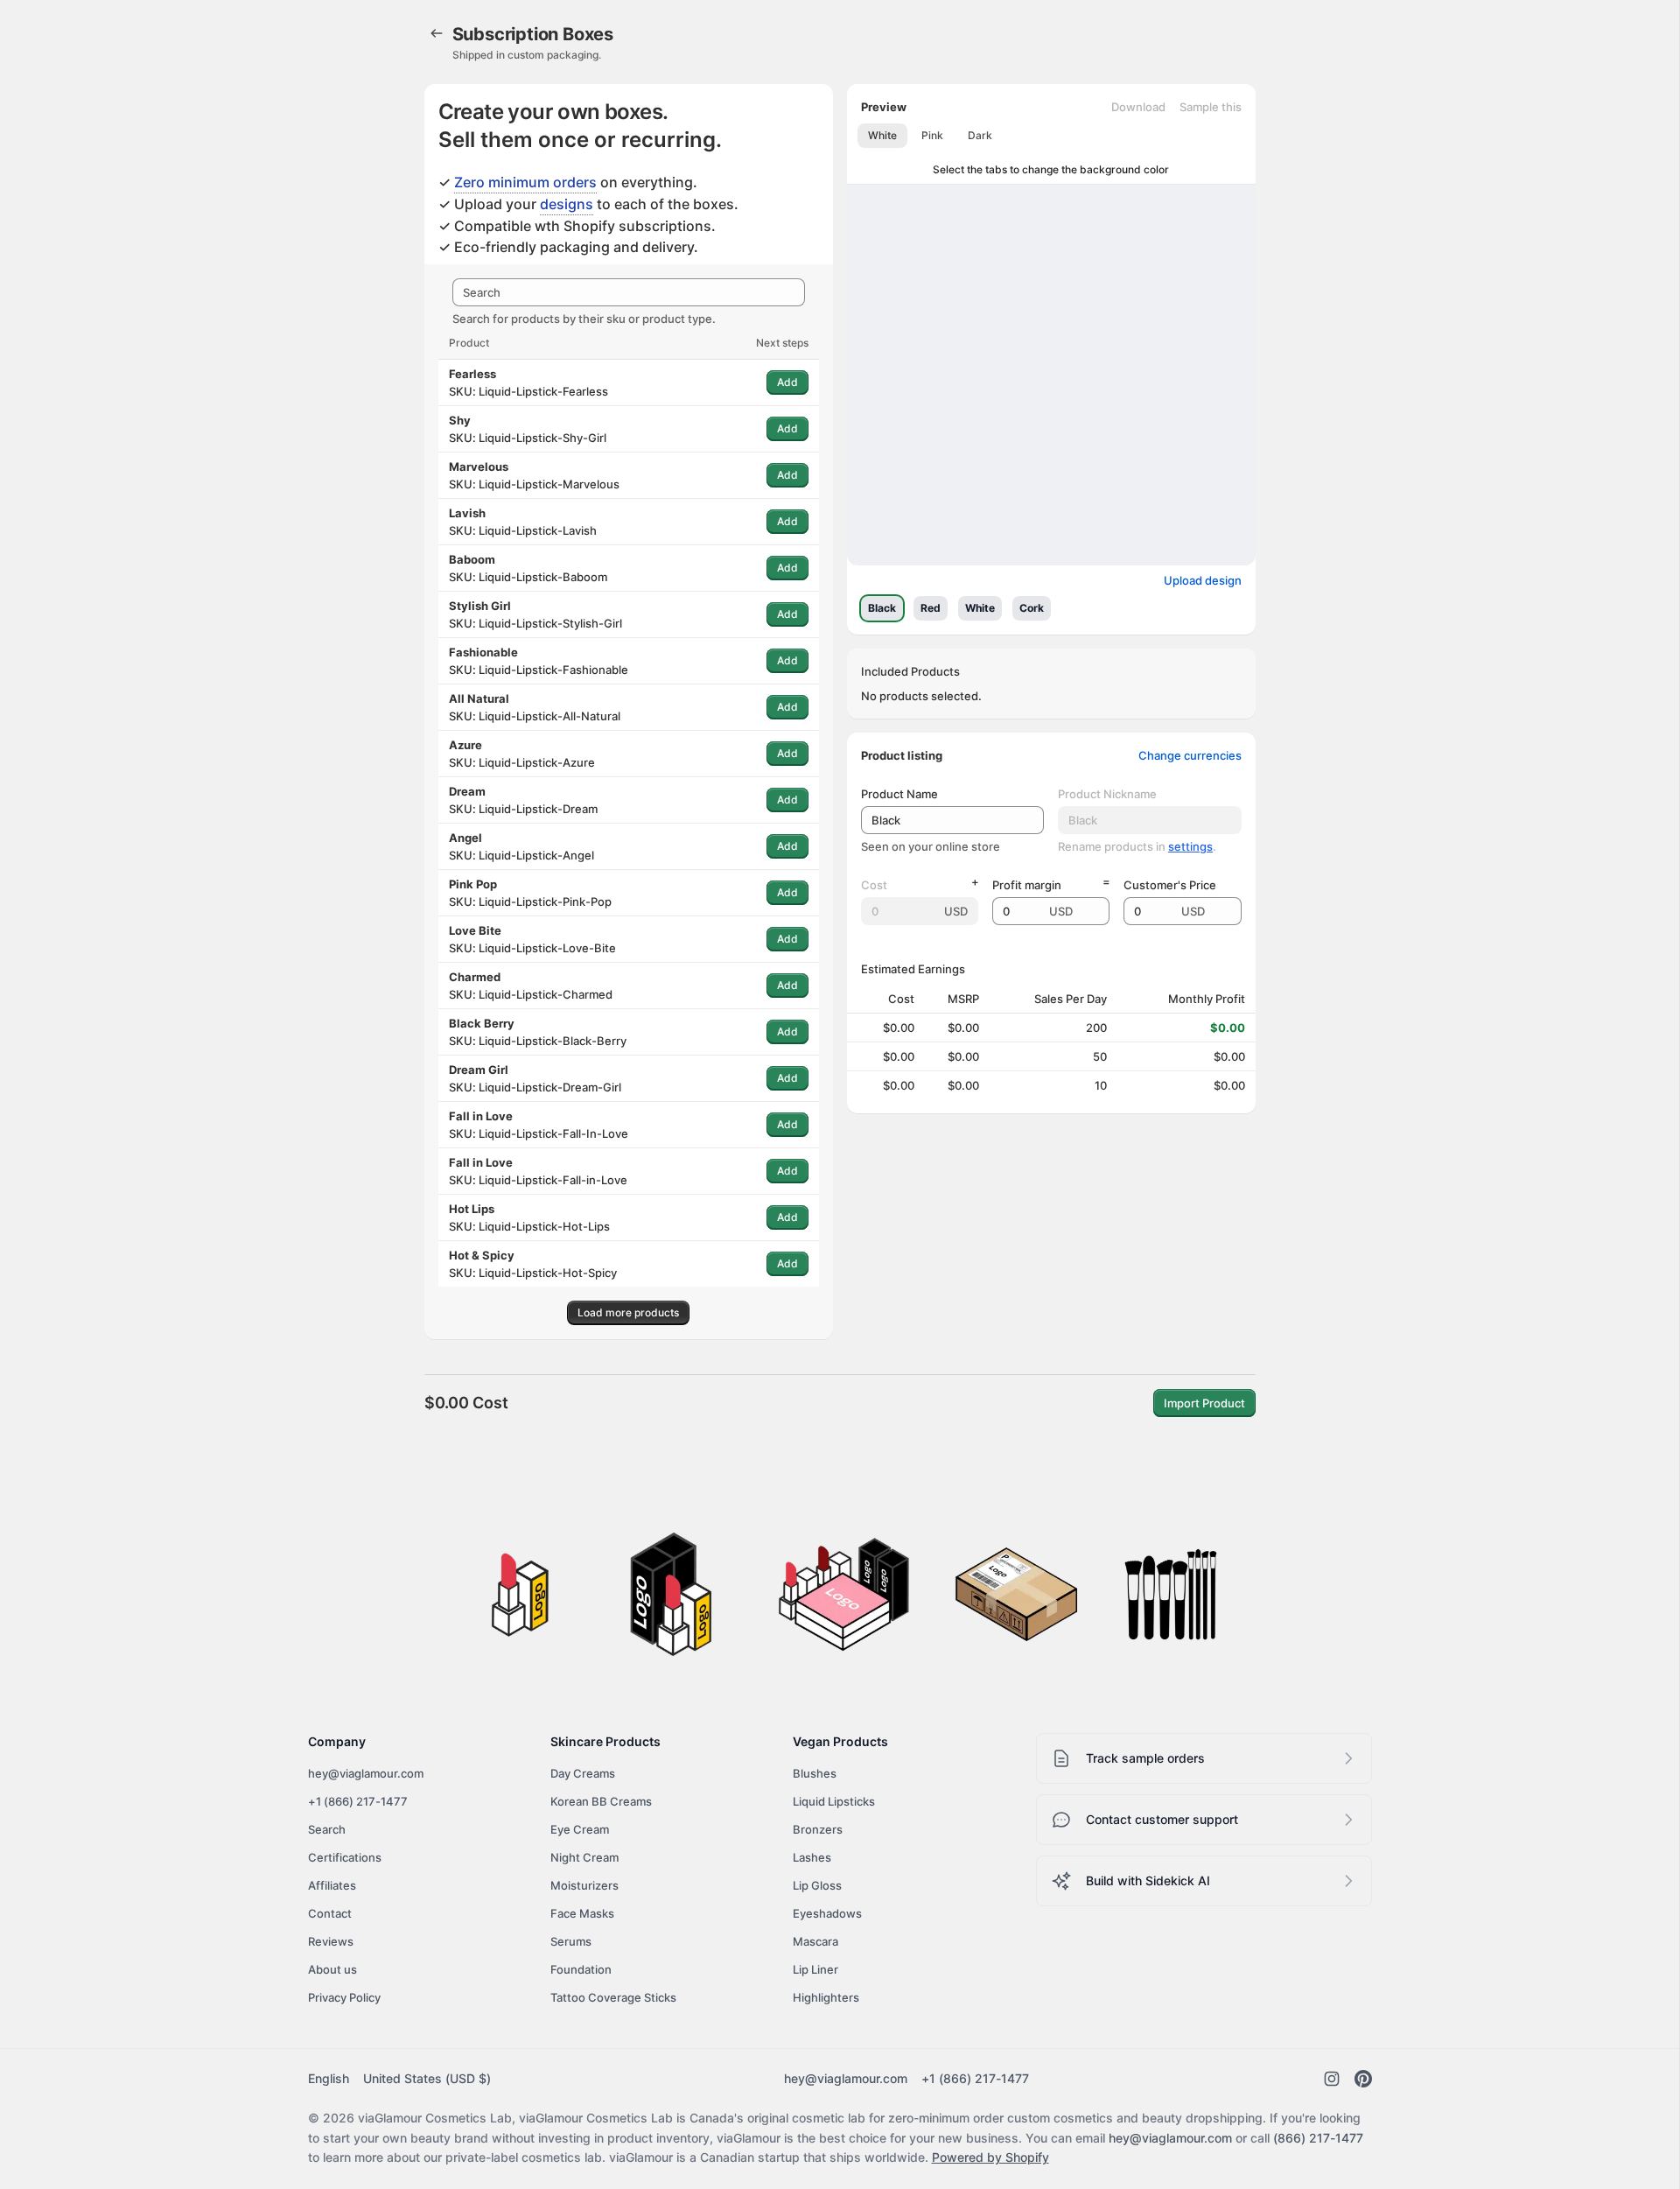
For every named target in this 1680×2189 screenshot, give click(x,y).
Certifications (345, 1857)
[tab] (882, 136)
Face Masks (582, 1913)
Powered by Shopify (990, 2157)
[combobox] (629, 292)
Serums (571, 1941)
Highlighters (826, 1997)
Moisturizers (584, 1885)
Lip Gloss (817, 1885)
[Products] (437, 33)
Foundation (581, 1969)
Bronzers (818, 1829)
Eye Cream (580, 1829)
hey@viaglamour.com (366, 1773)
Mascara (815, 1941)
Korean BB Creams (601, 1801)
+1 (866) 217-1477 (358, 1801)
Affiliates (332, 1885)
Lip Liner (815, 1969)
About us (332, 1969)
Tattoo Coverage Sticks (613, 1997)
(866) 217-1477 (1318, 2138)
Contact (330, 1913)
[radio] (882, 608)
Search (327, 1829)
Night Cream (584, 1857)
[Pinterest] (1363, 2079)
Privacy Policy (344, 1997)
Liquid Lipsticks (834, 1801)
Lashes (812, 1857)
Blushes (815, 1773)
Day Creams (583, 1773)
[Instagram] (1332, 2079)
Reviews (331, 1941)
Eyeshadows (827, 1913)
